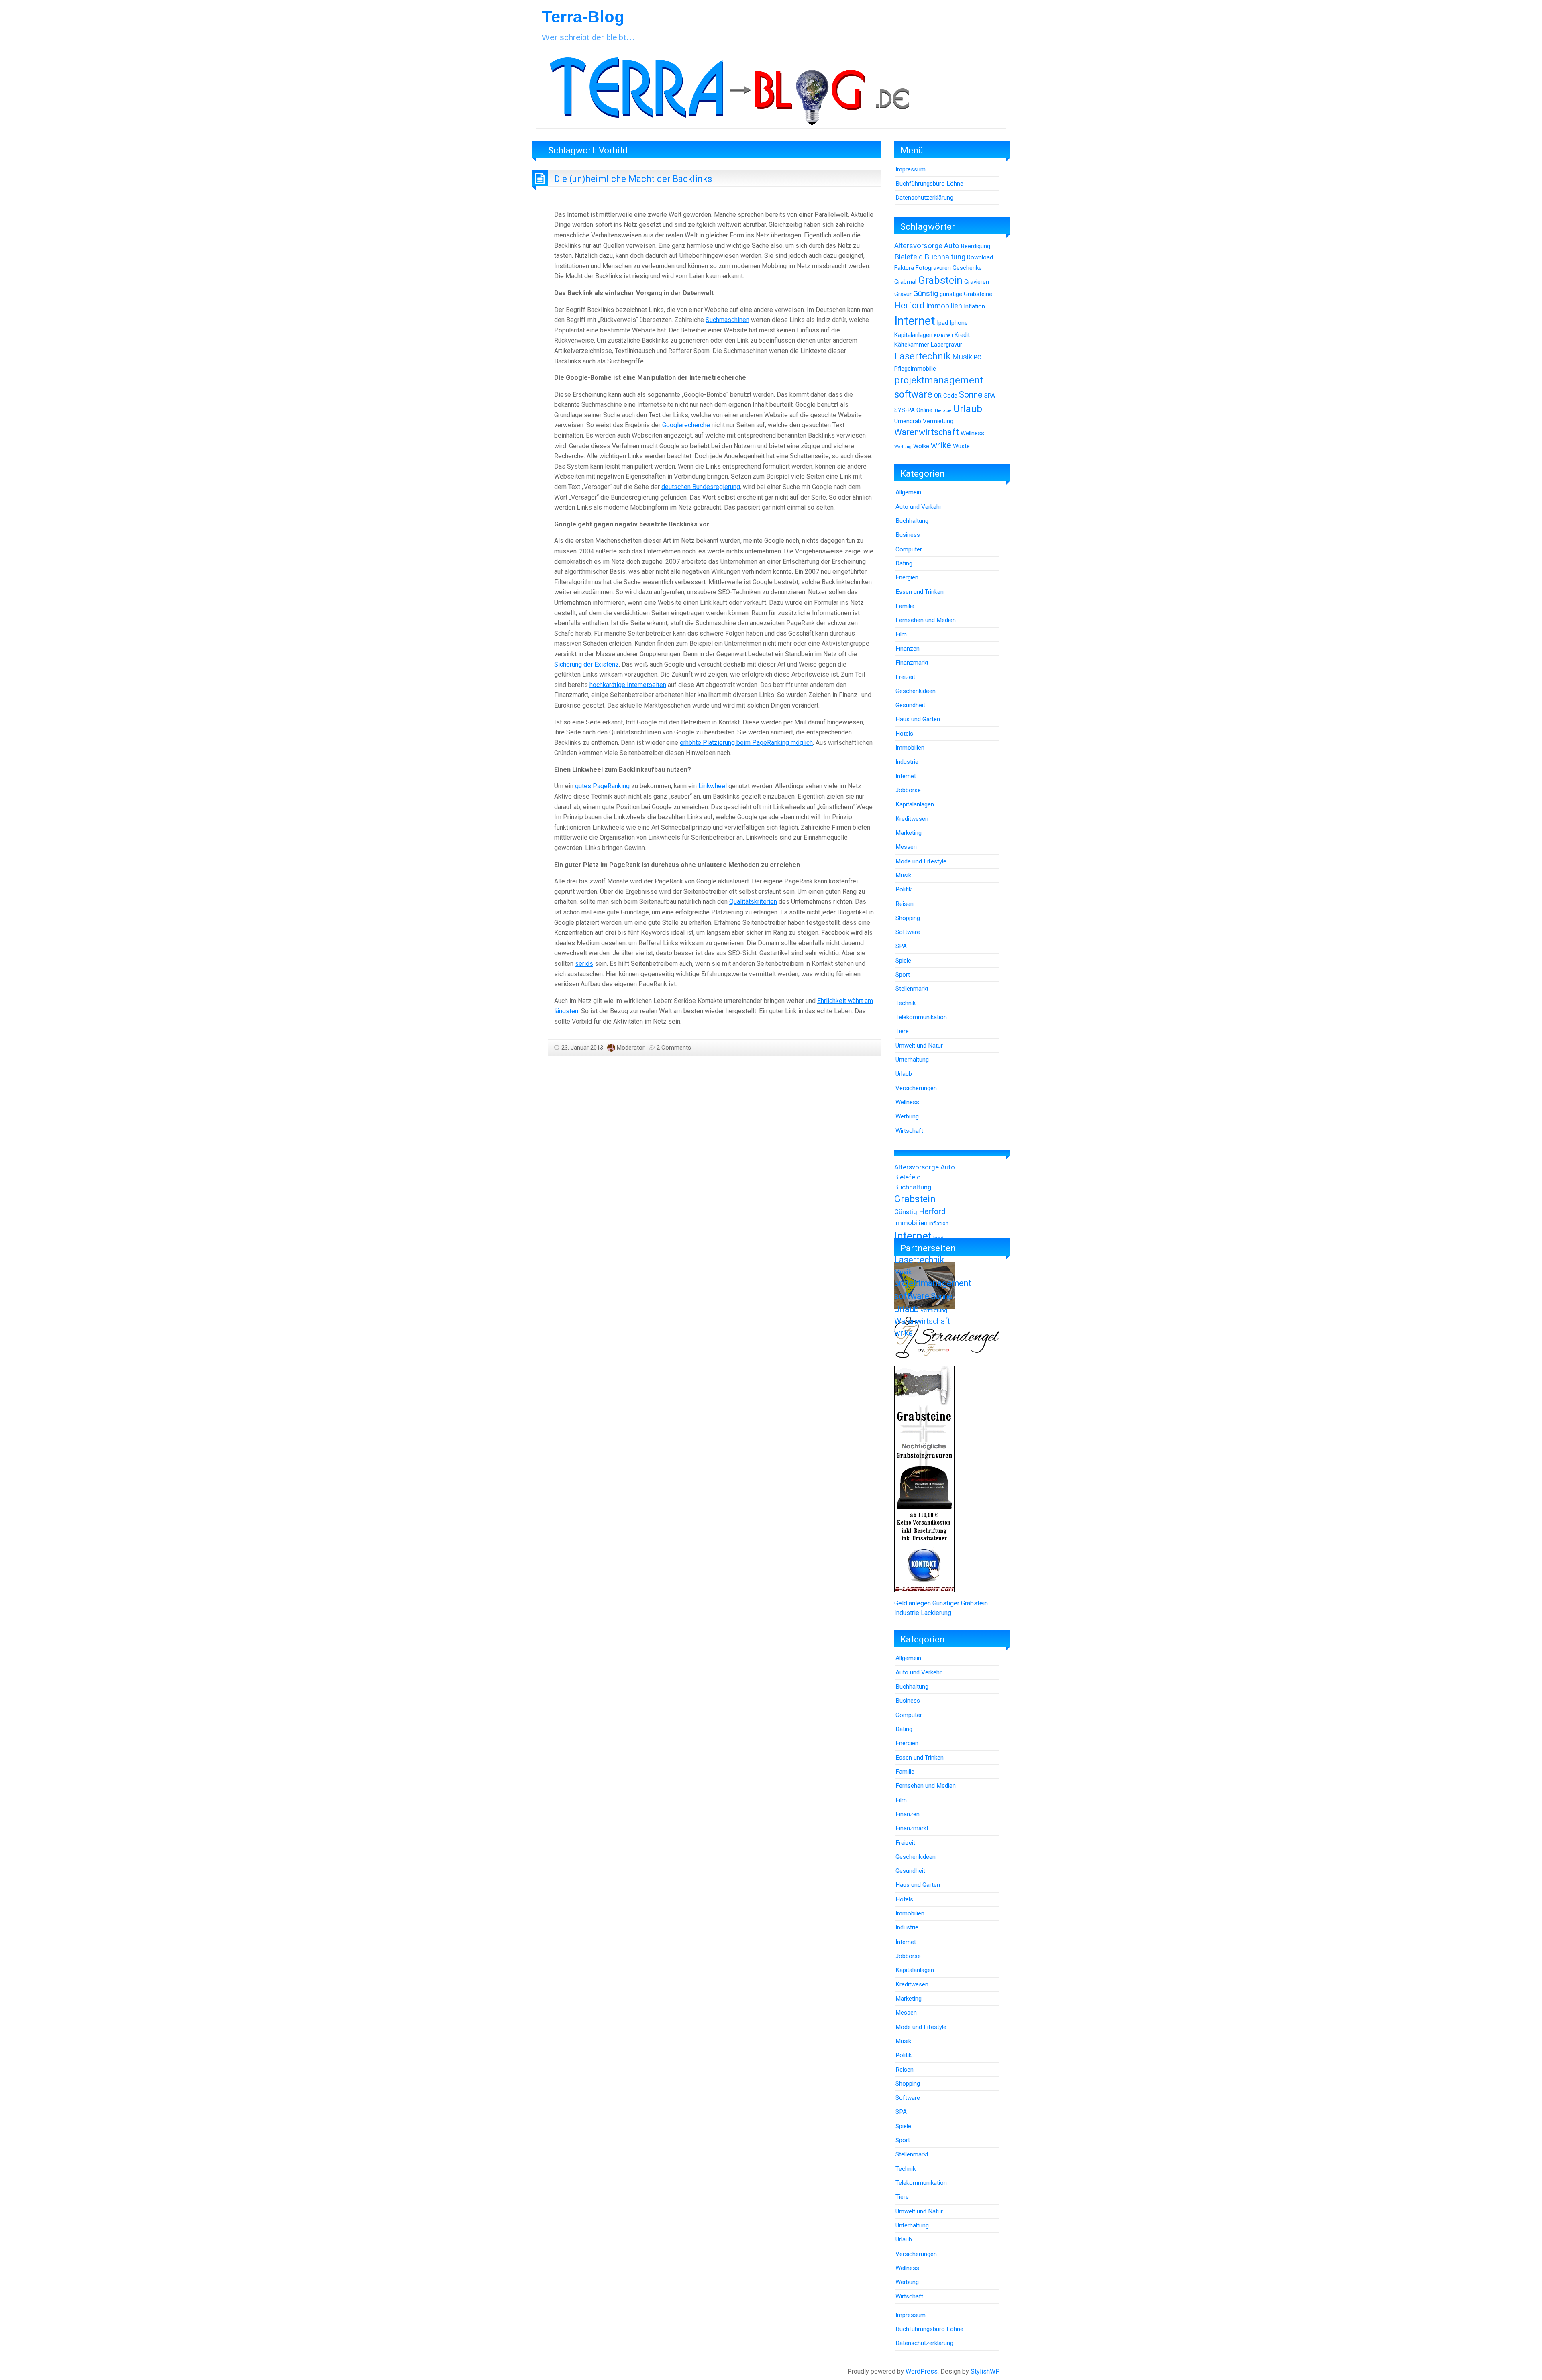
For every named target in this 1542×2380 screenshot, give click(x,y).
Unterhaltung (912, 1060)
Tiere (902, 1031)
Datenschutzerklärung (924, 198)
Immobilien (944, 306)
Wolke (921, 446)
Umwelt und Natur (919, 1046)
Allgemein (908, 492)
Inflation (974, 306)
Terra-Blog (583, 17)
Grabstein (940, 280)
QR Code (946, 396)
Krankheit (943, 335)
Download (980, 257)
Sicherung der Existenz (586, 664)
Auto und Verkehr (919, 507)
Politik (904, 889)
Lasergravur (946, 345)
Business (908, 535)
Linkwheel (713, 786)
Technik (906, 1003)
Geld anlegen (913, 1603)
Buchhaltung (945, 257)
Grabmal (905, 282)
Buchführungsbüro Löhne (929, 184)
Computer (909, 549)
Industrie (907, 762)
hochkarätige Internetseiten (628, 685)
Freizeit (905, 677)
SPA (990, 396)
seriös (584, 964)
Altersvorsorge (918, 246)
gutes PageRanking (602, 786)
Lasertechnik (922, 356)
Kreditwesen (912, 819)
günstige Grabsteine (966, 294)
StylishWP (985, 2371)
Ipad (942, 323)
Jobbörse (908, 790)
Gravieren (977, 282)
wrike (941, 445)
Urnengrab (908, 421)
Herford (909, 305)
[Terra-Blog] (729, 88)
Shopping (908, 918)
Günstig (926, 294)
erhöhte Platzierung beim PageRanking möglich (746, 743)
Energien (907, 577)
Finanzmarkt (912, 663)
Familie (905, 606)
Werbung (903, 447)
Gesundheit (910, 705)
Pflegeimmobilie (915, 369)
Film (901, 634)
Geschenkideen (916, 691)
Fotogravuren (933, 268)
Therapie (943, 411)
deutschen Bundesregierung (701, 487)
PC (978, 357)
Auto (952, 246)
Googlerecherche (686, 425)
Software (908, 932)
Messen (906, 847)
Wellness (972, 433)
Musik (962, 357)
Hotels (904, 734)
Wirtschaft (909, 1131)
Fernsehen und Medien (926, 620)
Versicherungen (916, 1088)
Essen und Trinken (920, 592)
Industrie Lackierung (923, 1613)
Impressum (911, 169)
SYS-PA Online (913, 410)
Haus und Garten (918, 719)
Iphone (959, 323)
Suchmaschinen (727, 320)
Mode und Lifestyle (921, 861)
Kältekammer (912, 345)
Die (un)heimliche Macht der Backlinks (633, 179)
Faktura (904, 268)
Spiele (903, 961)
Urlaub (968, 409)
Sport (903, 975)
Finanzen (908, 649)
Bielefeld (909, 257)
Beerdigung (976, 246)
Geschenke (967, 268)
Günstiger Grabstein (960, 1603)
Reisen (905, 904)
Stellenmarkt (912, 989)
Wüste (961, 446)
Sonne (971, 395)
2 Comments (674, 1048)
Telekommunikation (921, 1017)
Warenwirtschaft (927, 432)
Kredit (962, 335)
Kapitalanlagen (913, 335)
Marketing (909, 833)
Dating (904, 563)
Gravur (903, 294)
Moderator (631, 1048)
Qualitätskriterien (753, 902)
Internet (915, 321)
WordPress (922, 2371)
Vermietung (938, 421)
